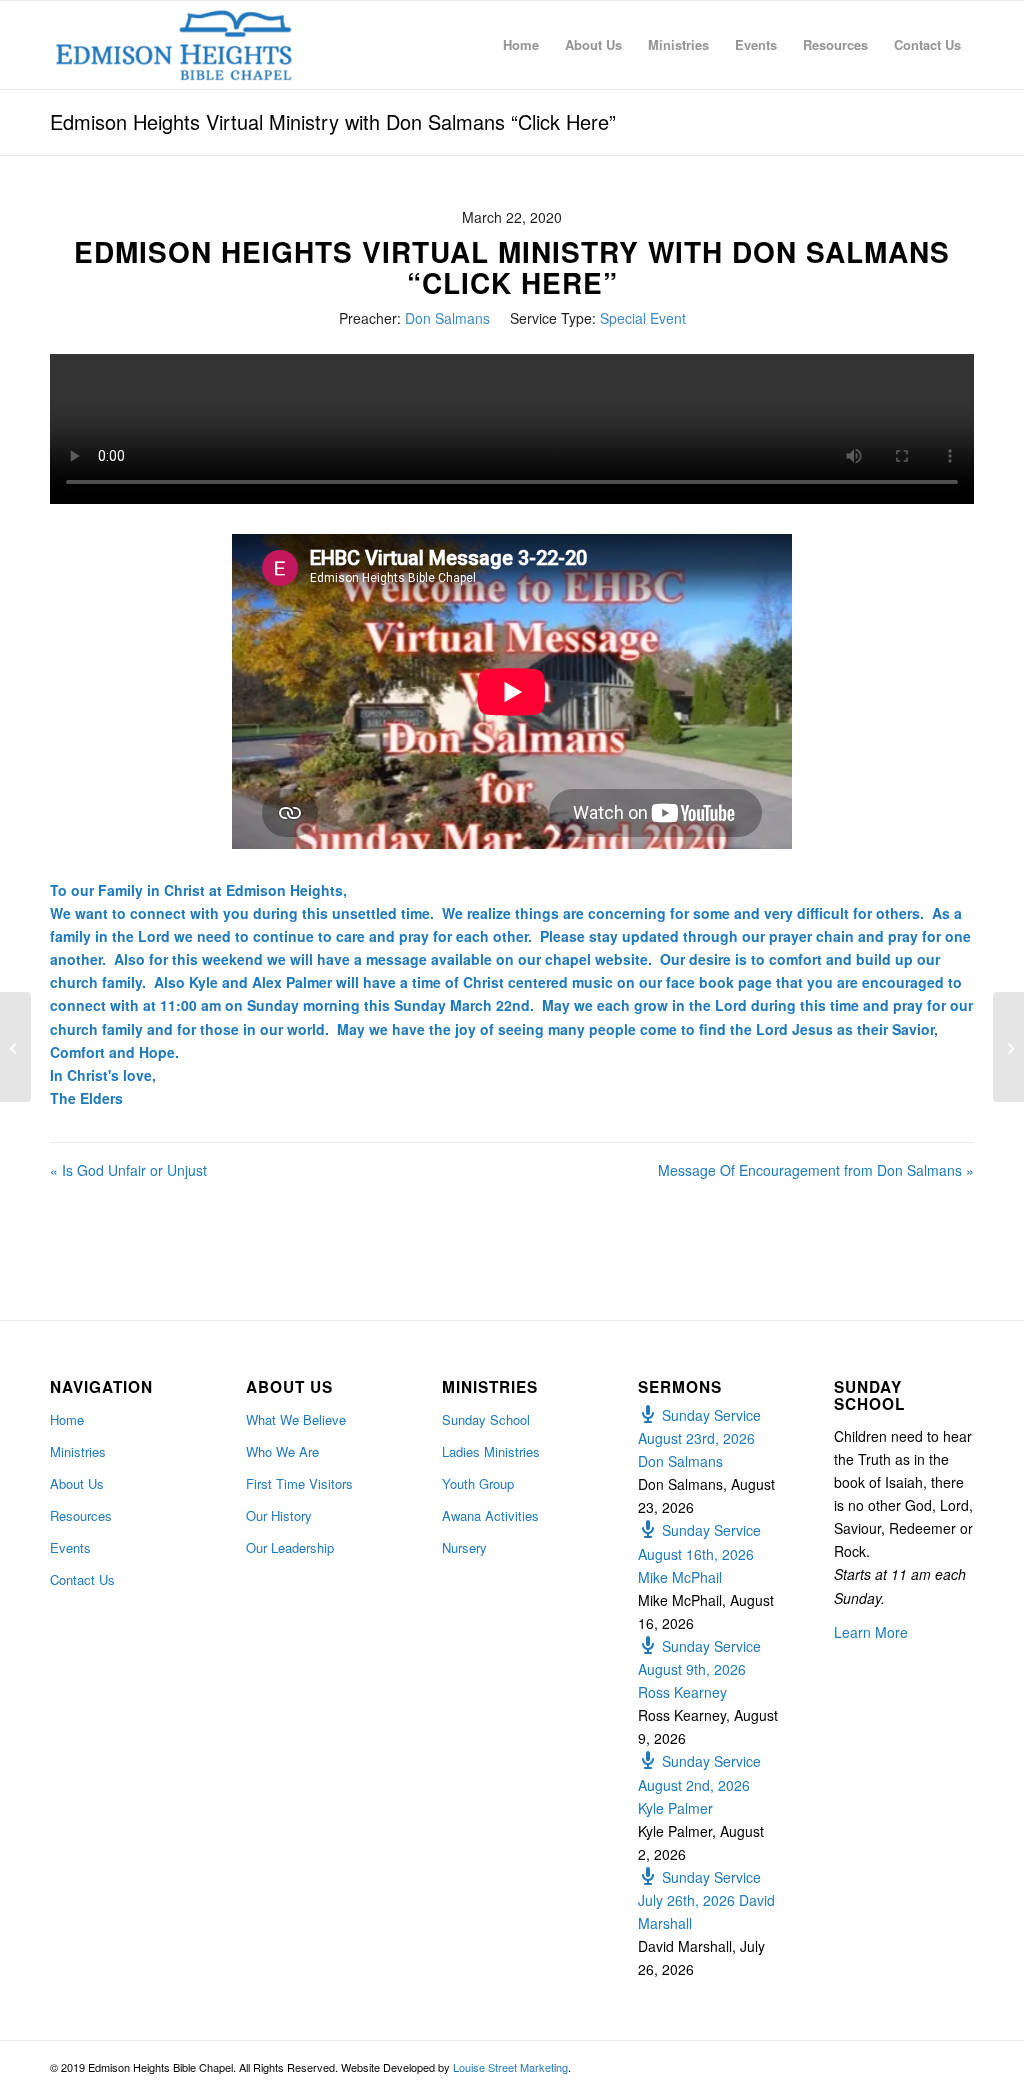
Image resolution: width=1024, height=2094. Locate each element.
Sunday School (486, 1419)
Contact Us (82, 1579)
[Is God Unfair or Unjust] (15, 1047)
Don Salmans (447, 318)
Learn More (871, 1632)
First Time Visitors (299, 1483)
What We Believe (296, 1419)
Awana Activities (490, 1515)
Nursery (464, 1547)
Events (70, 1547)
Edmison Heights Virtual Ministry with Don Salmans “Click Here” (333, 121)
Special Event (643, 318)
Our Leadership (290, 1547)
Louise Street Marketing (510, 2067)
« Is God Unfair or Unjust (128, 1170)
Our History (279, 1515)
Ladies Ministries (491, 1451)
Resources (81, 1515)
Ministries (78, 1451)
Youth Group (478, 1483)
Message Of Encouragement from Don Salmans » (816, 1170)
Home (67, 1419)
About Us (77, 1483)
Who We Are (282, 1451)
